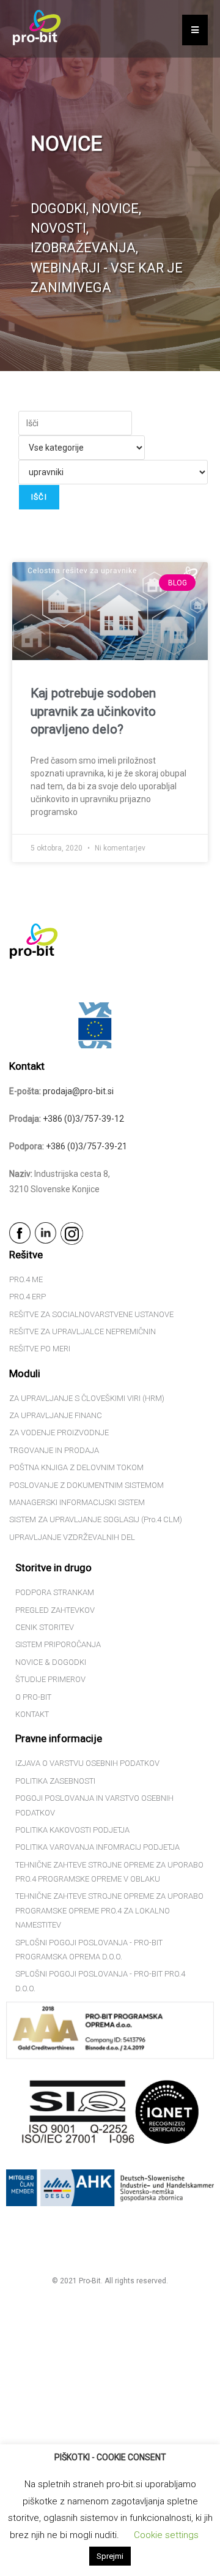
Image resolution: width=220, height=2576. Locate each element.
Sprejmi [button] (110, 2556)
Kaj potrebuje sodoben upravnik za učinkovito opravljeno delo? (93, 711)
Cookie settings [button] (166, 2535)
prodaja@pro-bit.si (78, 1091)
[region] (110, 186)
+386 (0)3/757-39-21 (86, 1146)
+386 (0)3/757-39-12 (83, 1119)
